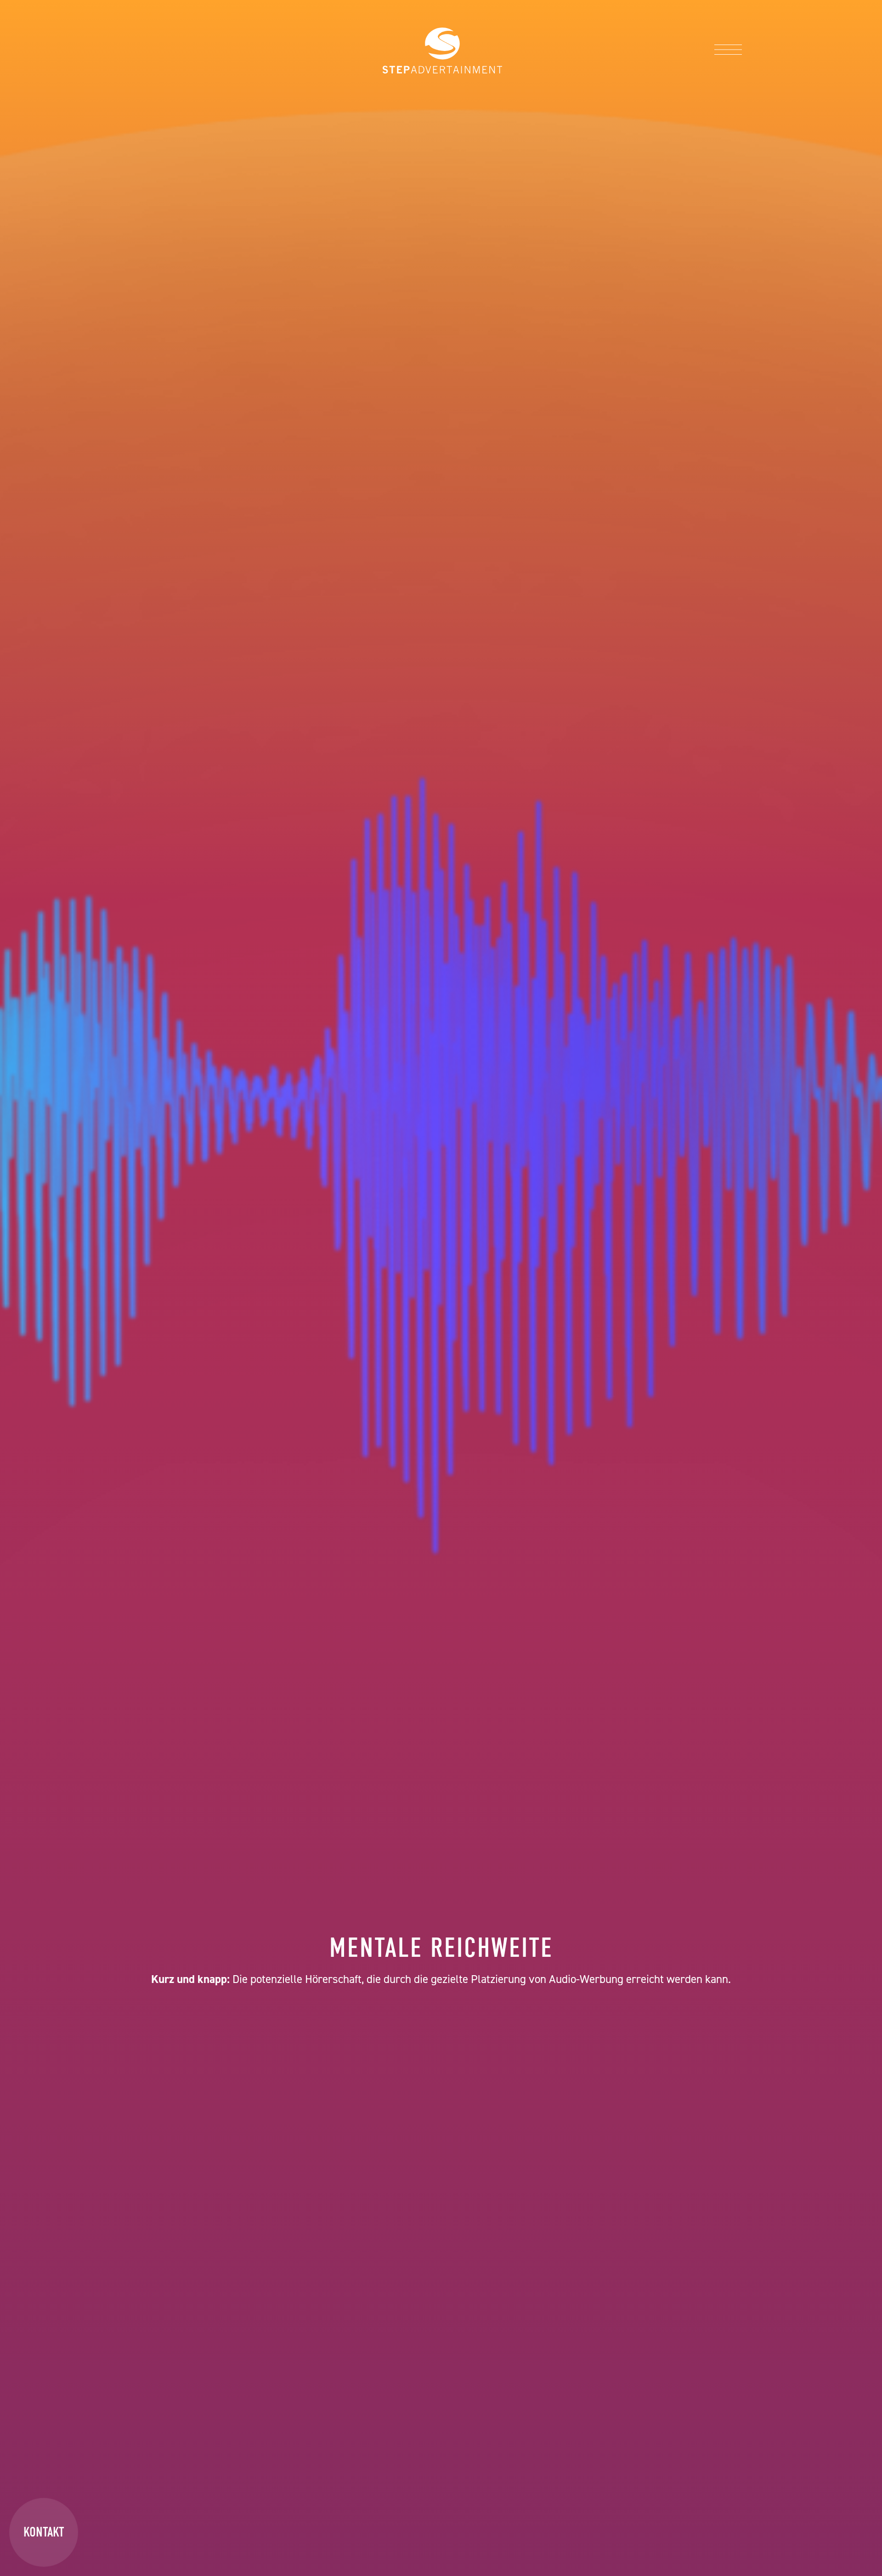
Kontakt (44, 2532)
